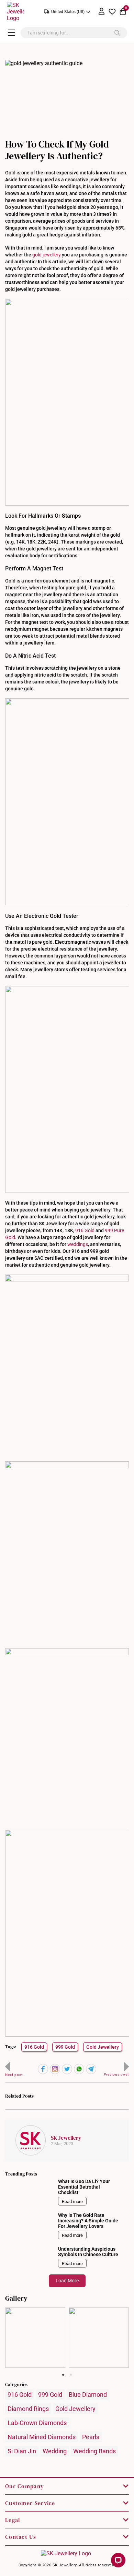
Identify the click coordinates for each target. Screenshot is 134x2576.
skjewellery (35, 2313)
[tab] (63, 2375)
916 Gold (85, 1230)
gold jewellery (47, 255)
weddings (78, 1244)
